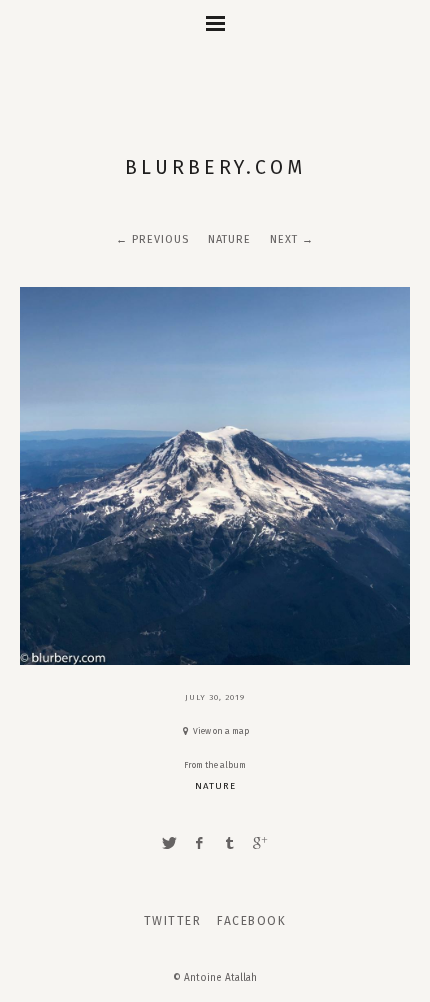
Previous (160, 239)
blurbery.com (215, 167)
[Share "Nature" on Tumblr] (230, 843)
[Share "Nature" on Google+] (260, 843)
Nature (229, 239)
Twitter (173, 921)
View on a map (221, 731)
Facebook (251, 921)
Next (284, 239)
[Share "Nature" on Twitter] (169, 843)
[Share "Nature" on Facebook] (200, 843)
